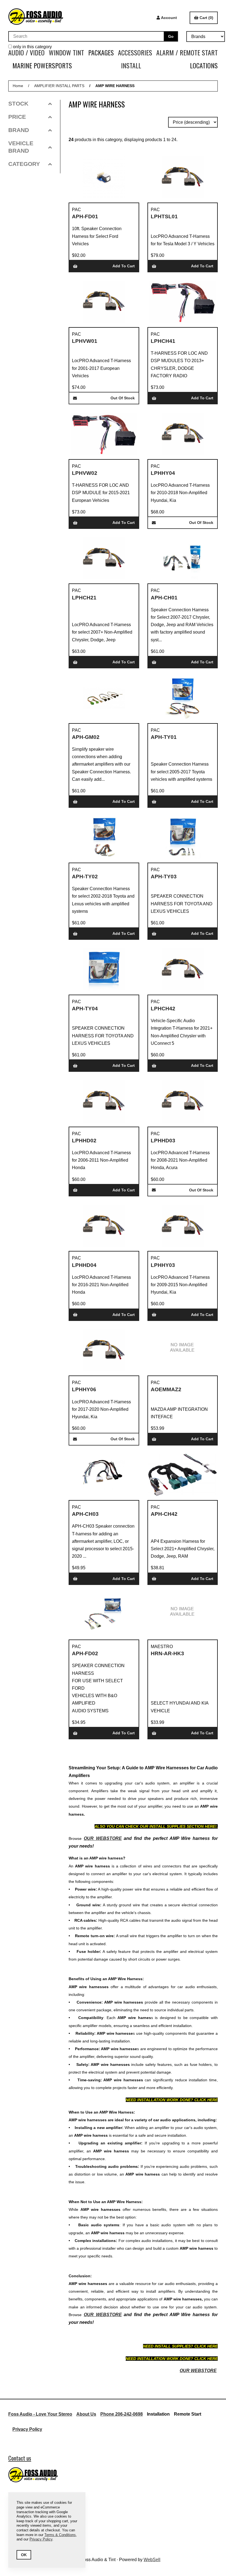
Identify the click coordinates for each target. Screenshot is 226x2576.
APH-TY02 (85, 877)
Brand (19, 130)
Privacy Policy (27, 2429)
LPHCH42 (163, 1009)
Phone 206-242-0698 (122, 2414)
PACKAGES (101, 52)
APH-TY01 (164, 737)
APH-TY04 (85, 1009)
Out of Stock (123, 398)
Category (24, 164)
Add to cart (124, 266)
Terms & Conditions (60, 2535)
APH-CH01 (164, 598)
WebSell (152, 2560)
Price (17, 117)
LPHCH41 (163, 341)
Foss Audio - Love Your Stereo (40, 2414)
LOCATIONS (204, 65)
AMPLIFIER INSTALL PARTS (59, 86)
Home (18, 86)
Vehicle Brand (21, 147)
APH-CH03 (85, 1514)
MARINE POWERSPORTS (42, 65)
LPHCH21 (84, 598)
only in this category (32, 47)
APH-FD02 (85, 1653)
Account (169, 18)
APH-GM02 (86, 737)
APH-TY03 (164, 877)
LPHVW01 (85, 341)
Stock (18, 103)
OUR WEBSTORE (103, 1838)
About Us (86, 2414)
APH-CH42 (164, 1514)
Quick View (111, 222)
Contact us (20, 2458)
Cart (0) (206, 18)
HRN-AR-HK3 (167, 1653)
